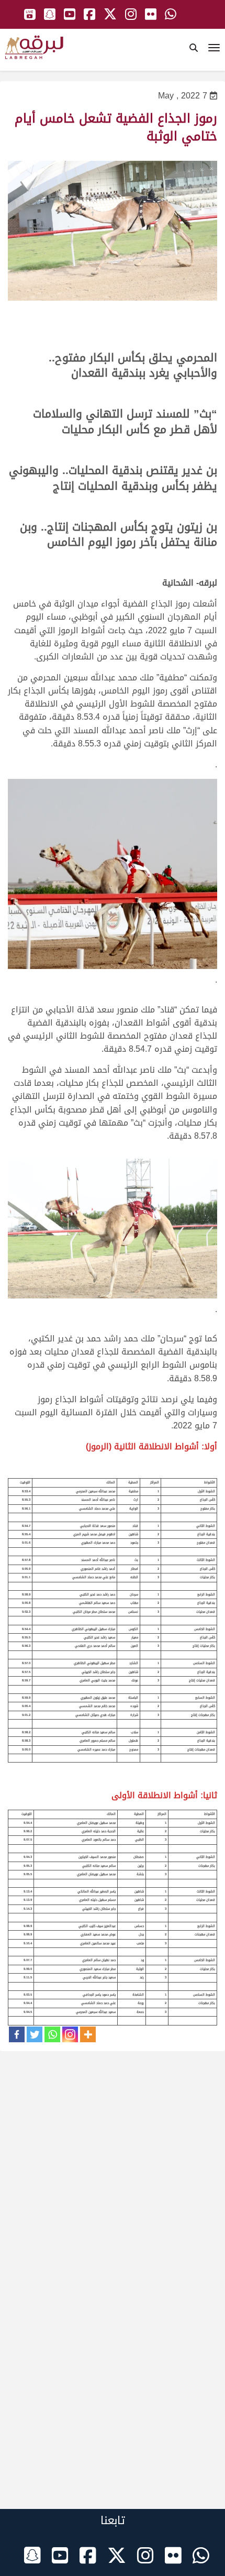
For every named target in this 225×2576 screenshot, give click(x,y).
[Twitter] (35, 2034)
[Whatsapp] (52, 2034)
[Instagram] (70, 2034)
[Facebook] (17, 2034)
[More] (88, 2034)
